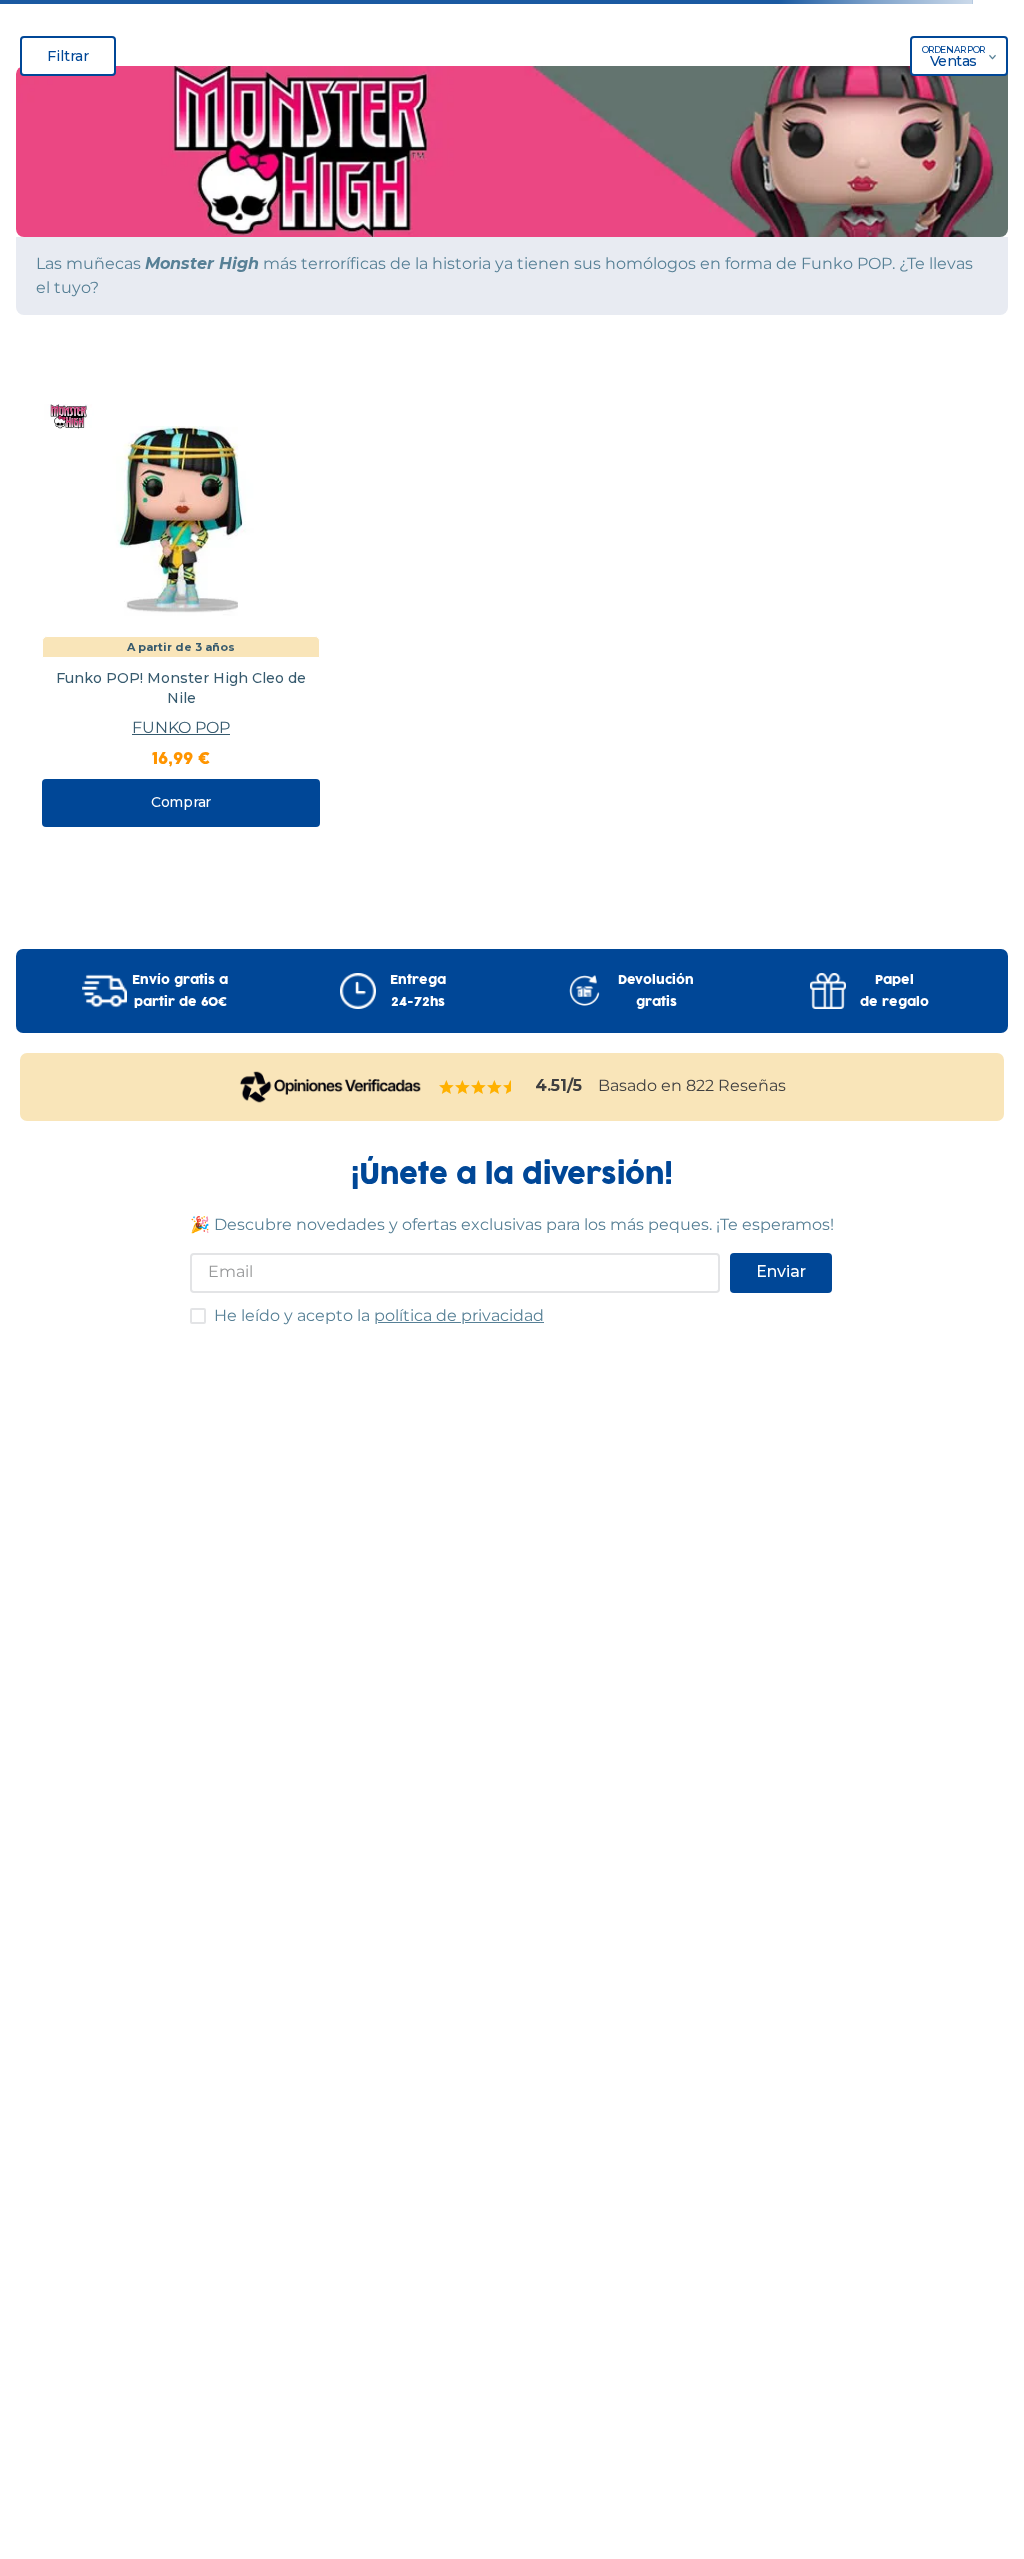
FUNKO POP (181, 625)
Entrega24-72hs (418, 889)
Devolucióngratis (656, 889)
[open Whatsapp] (974, 2451)
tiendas (512, 2257)
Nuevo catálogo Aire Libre (512, 196)
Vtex (552, 2407)
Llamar (560, 96)
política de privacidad (459, 1212)
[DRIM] (293, 77)
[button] (512, 19)
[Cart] (988, 77)
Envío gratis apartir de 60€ (180, 889)
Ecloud (472, 2407)
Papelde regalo (894, 889)
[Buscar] (969, 143)
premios (512, 2332)
